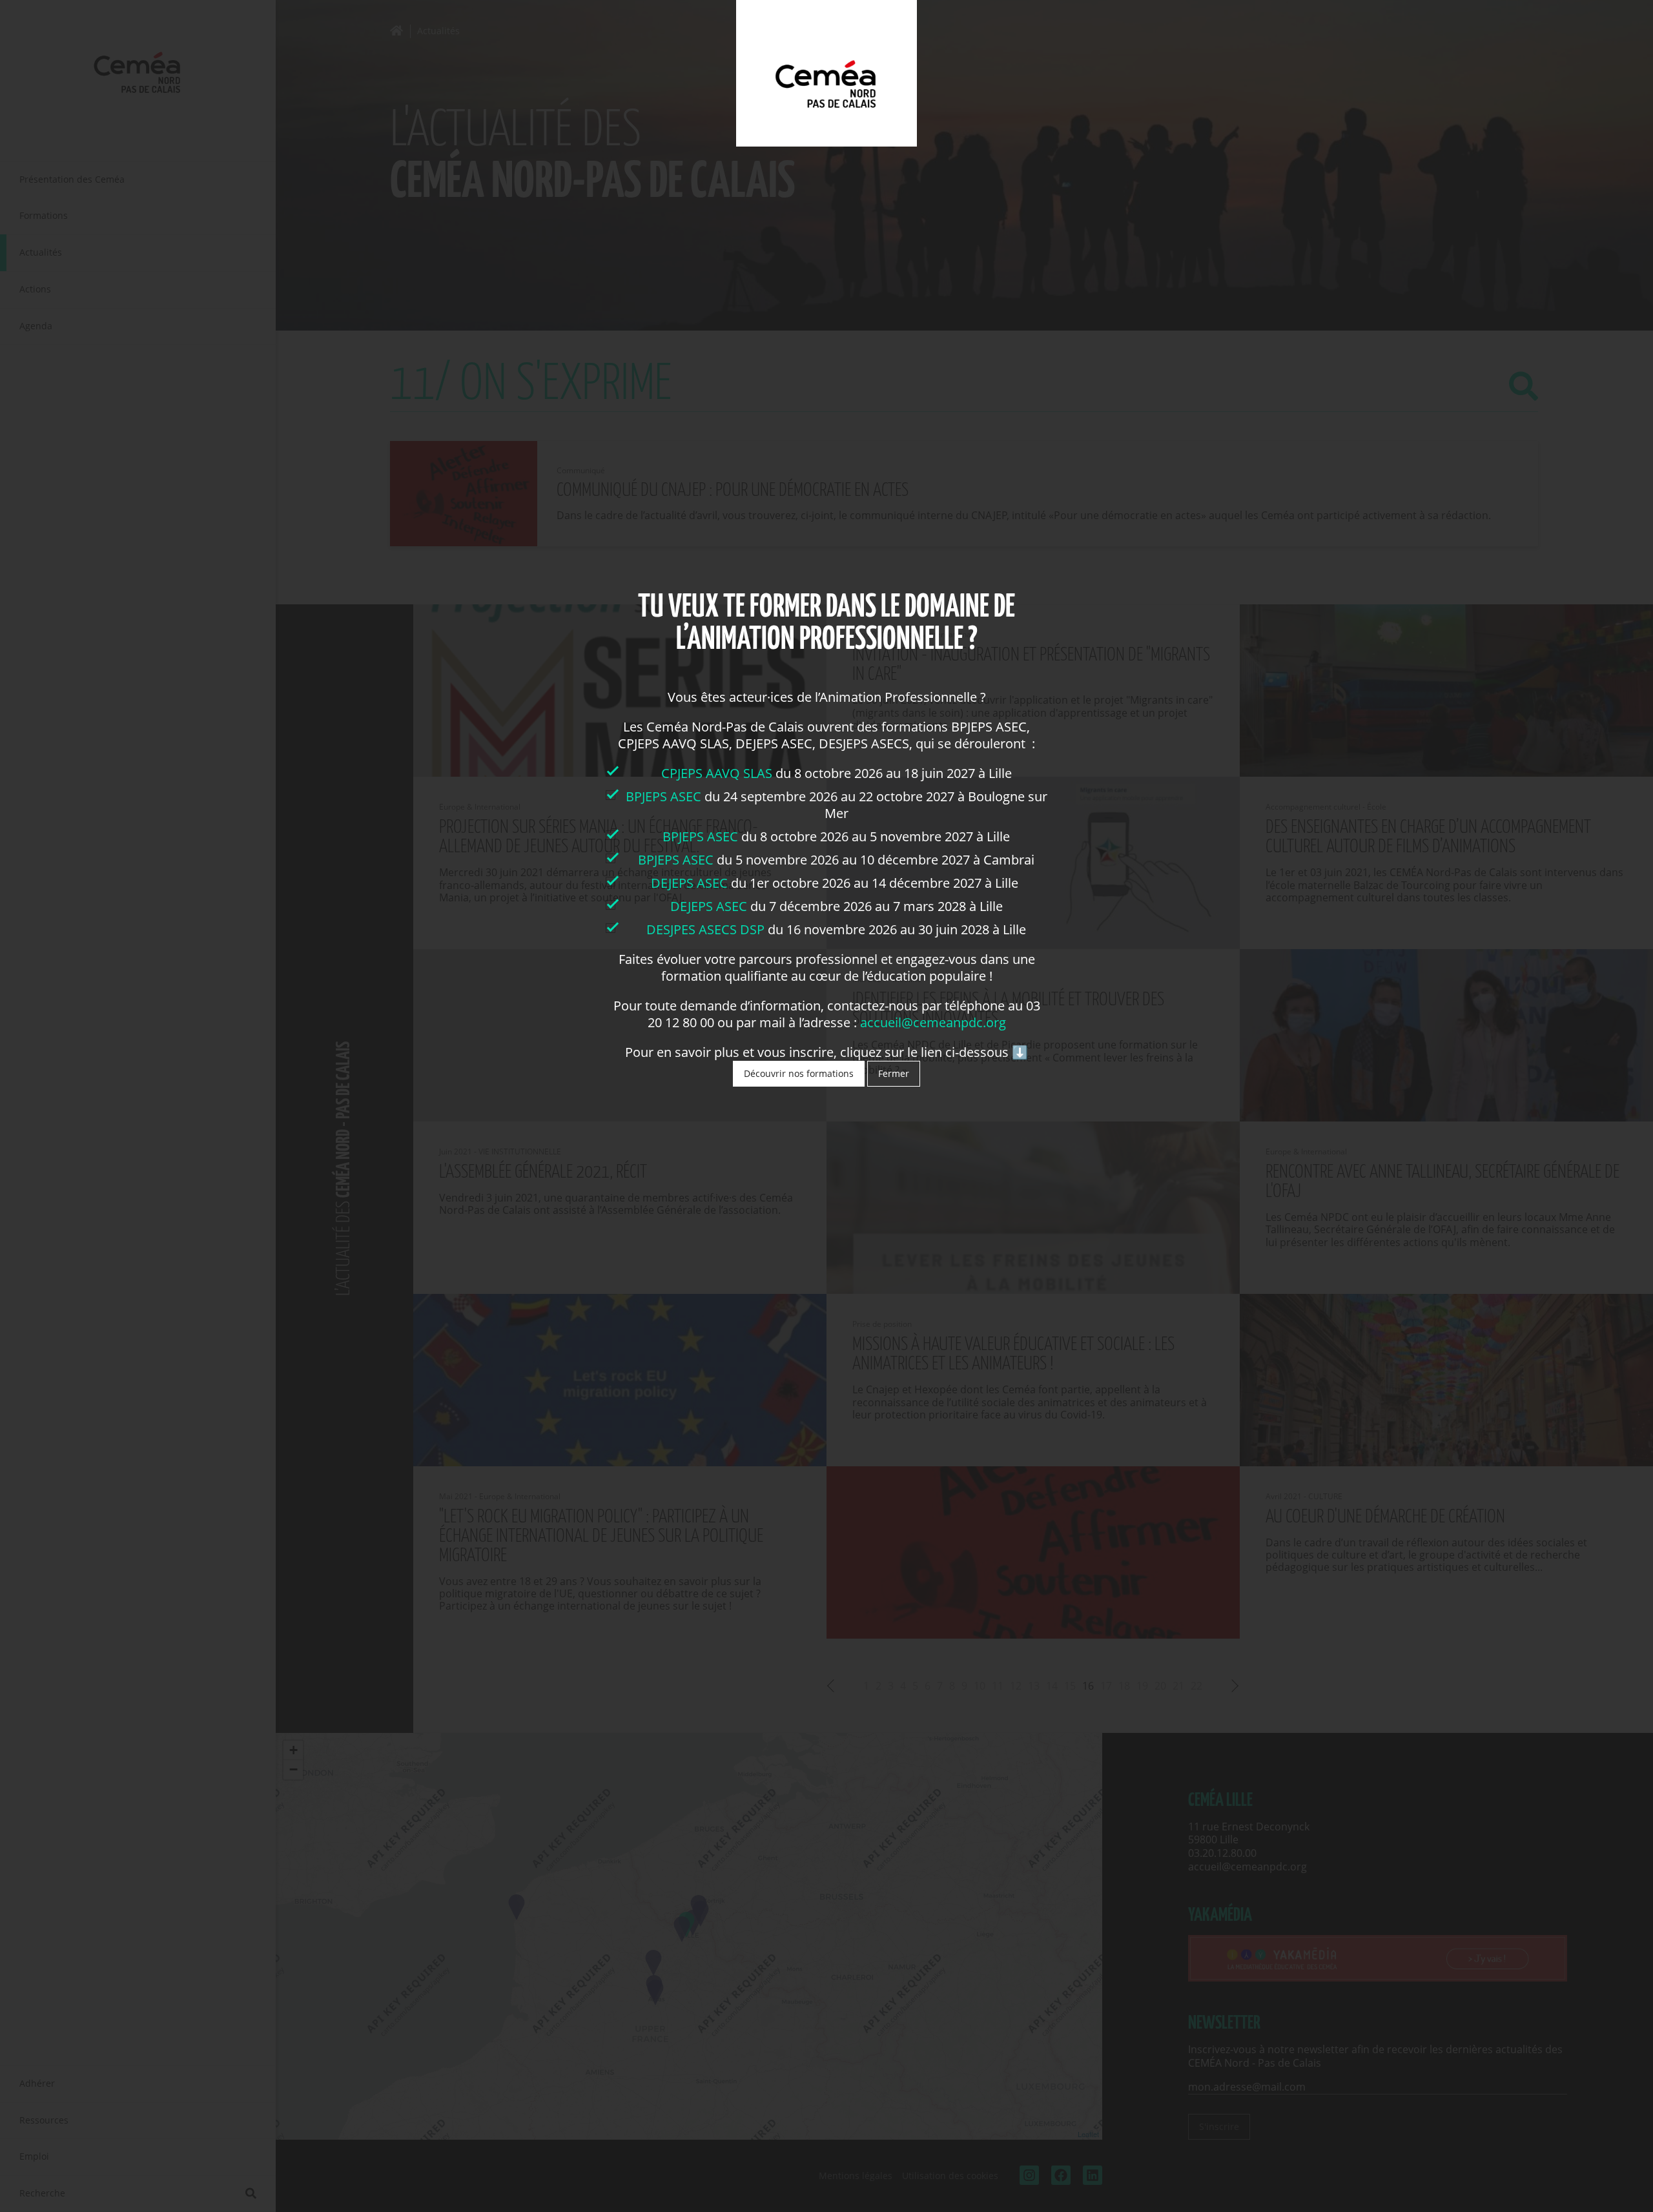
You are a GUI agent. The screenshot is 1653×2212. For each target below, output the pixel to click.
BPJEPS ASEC (663, 796)
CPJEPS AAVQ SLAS (718, 773)
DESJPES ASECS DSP (705, 929)
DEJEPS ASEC (689, 883)
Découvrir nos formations (799, 1073)
